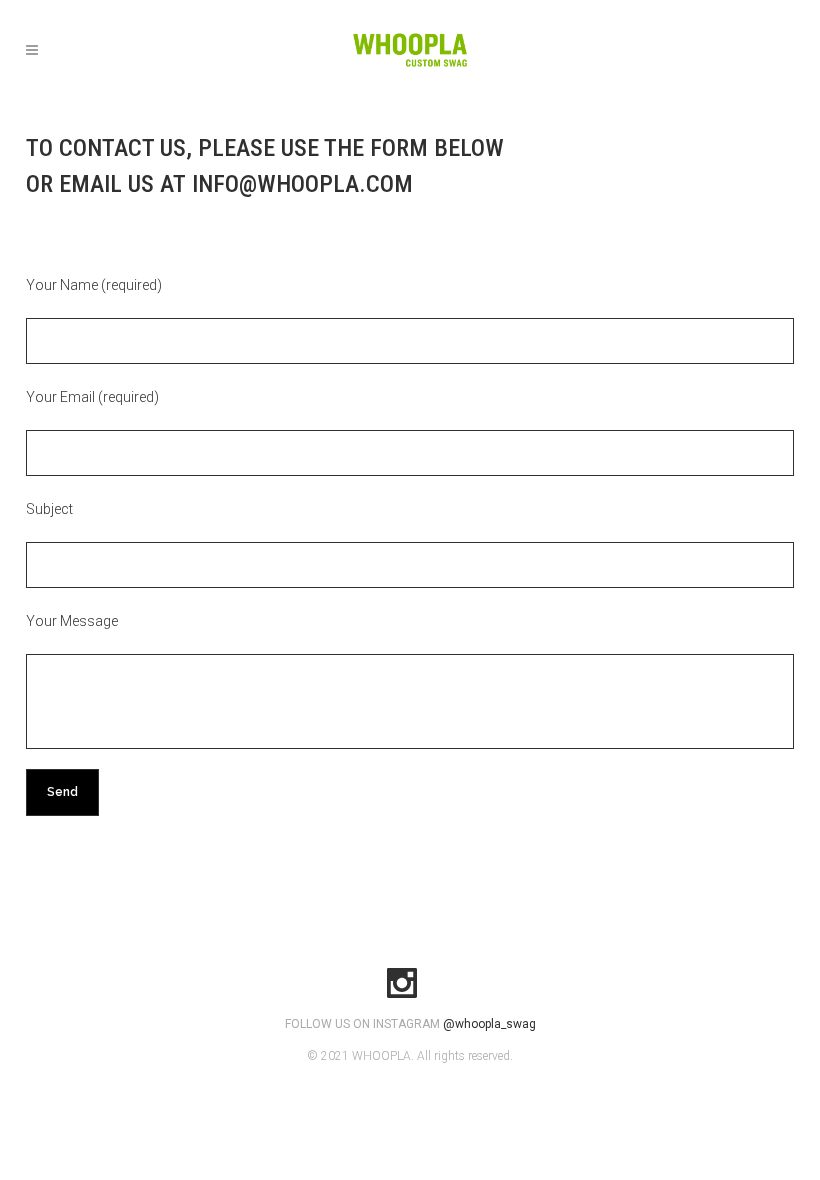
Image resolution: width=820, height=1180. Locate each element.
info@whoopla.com (302, 184)
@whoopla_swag (489, 1024)
